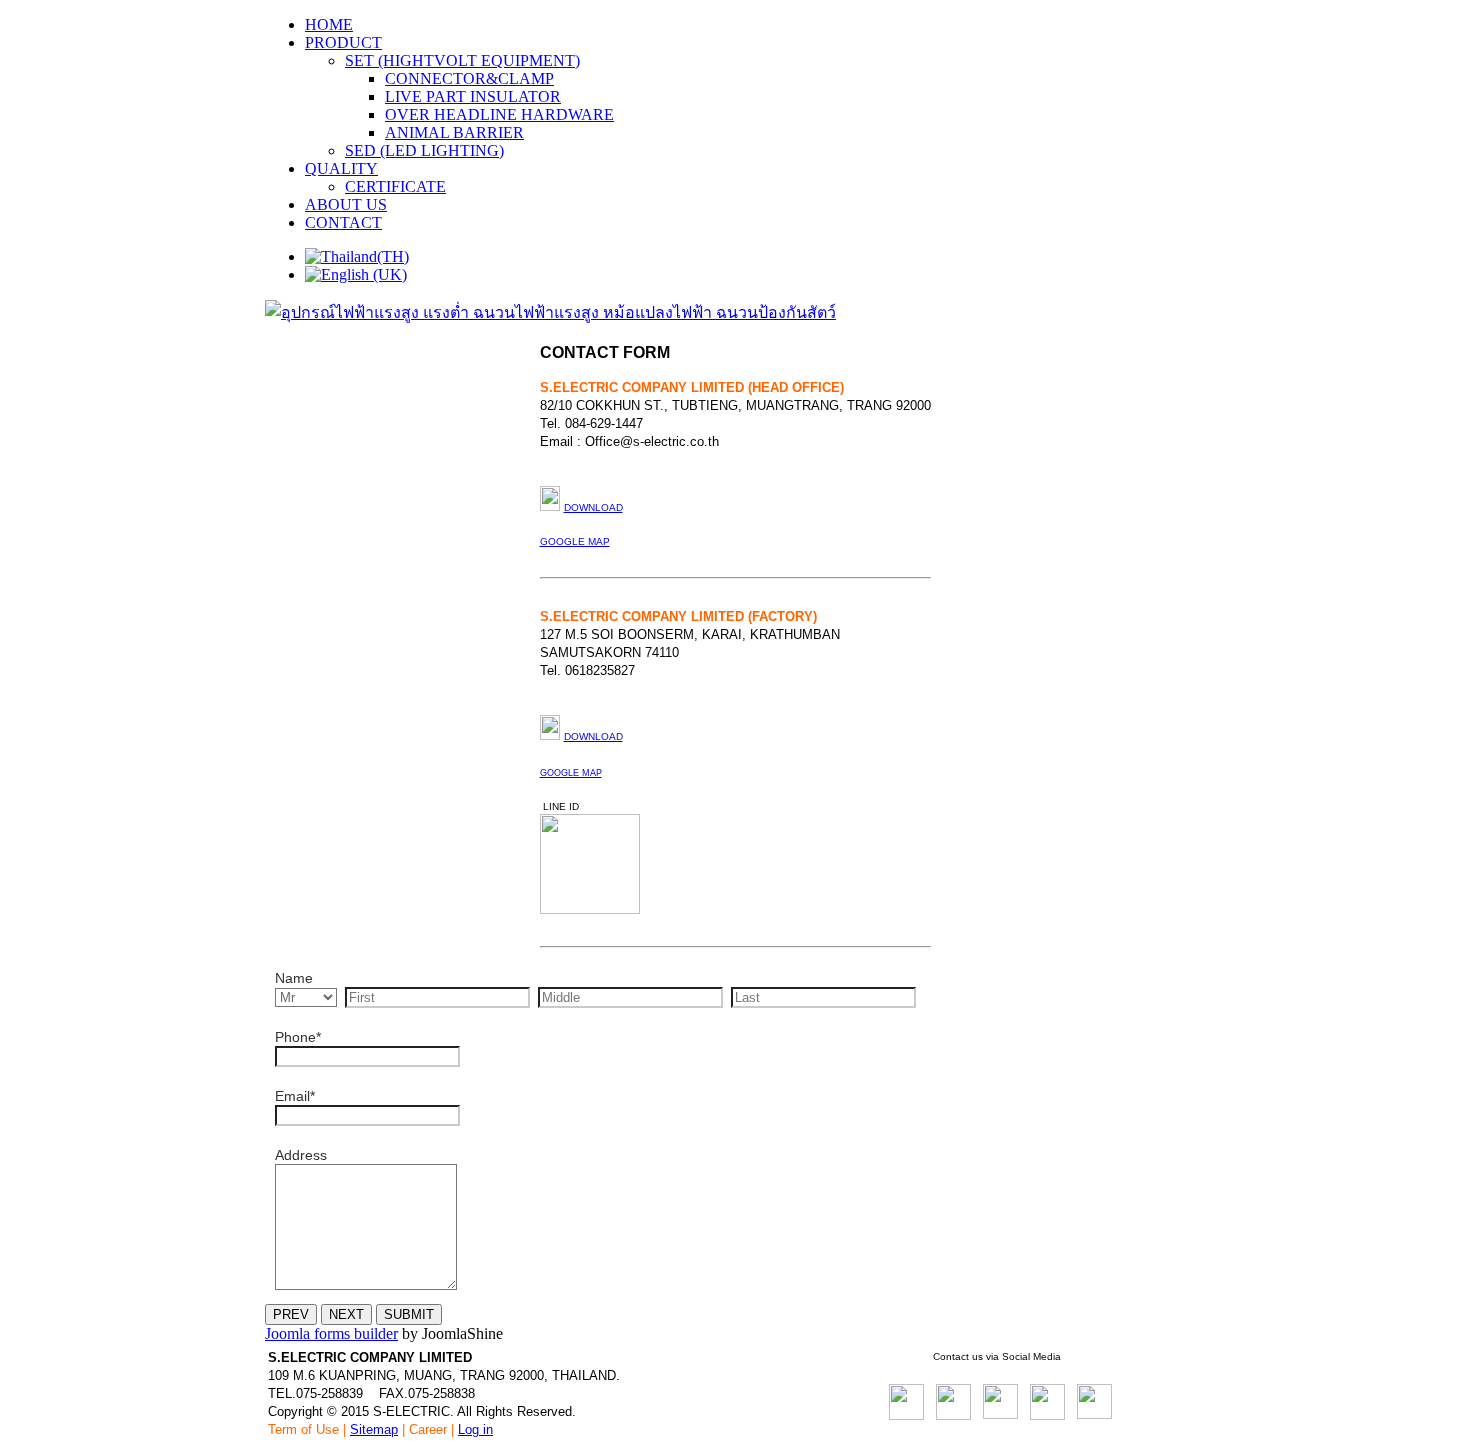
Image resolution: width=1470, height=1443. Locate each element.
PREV (291, 1314)
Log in (475, 1429)
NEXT (346, 1314)
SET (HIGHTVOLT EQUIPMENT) (462, 60)
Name (294, 978)
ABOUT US (346, 204)
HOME (329, 24)
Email (295, 1096)
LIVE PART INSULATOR (473, 96)
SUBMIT (409, 1314)
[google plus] (1094, 1413)
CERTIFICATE (395, 186)
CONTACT (343, 222)
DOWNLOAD (593, 736)
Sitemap (374, 1429)
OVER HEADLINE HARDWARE (499, 114)
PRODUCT (343, 42)
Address (301, 1155)
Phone (298, 1037)
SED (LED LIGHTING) (424, 150)
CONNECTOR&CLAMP (469, 78)
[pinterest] (1047, 1414)
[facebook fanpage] (906, 1414)
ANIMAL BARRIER (454, 132)
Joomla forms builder (331, 1333)
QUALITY (341, 168)
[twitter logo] (1000, 1413)
